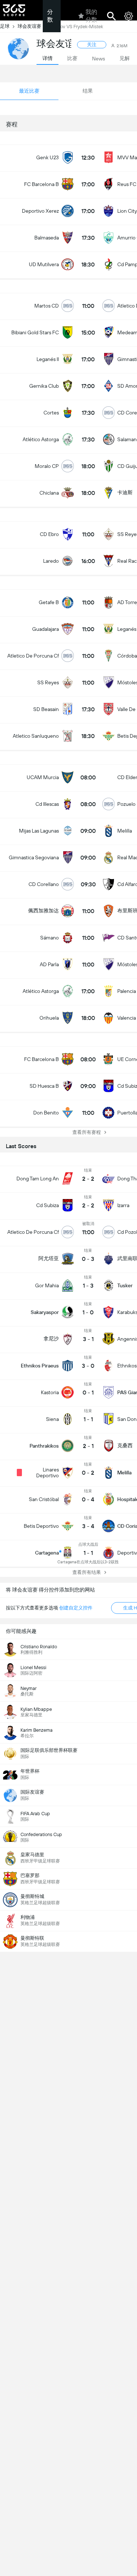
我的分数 (91, 16)
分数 (50, 16)
